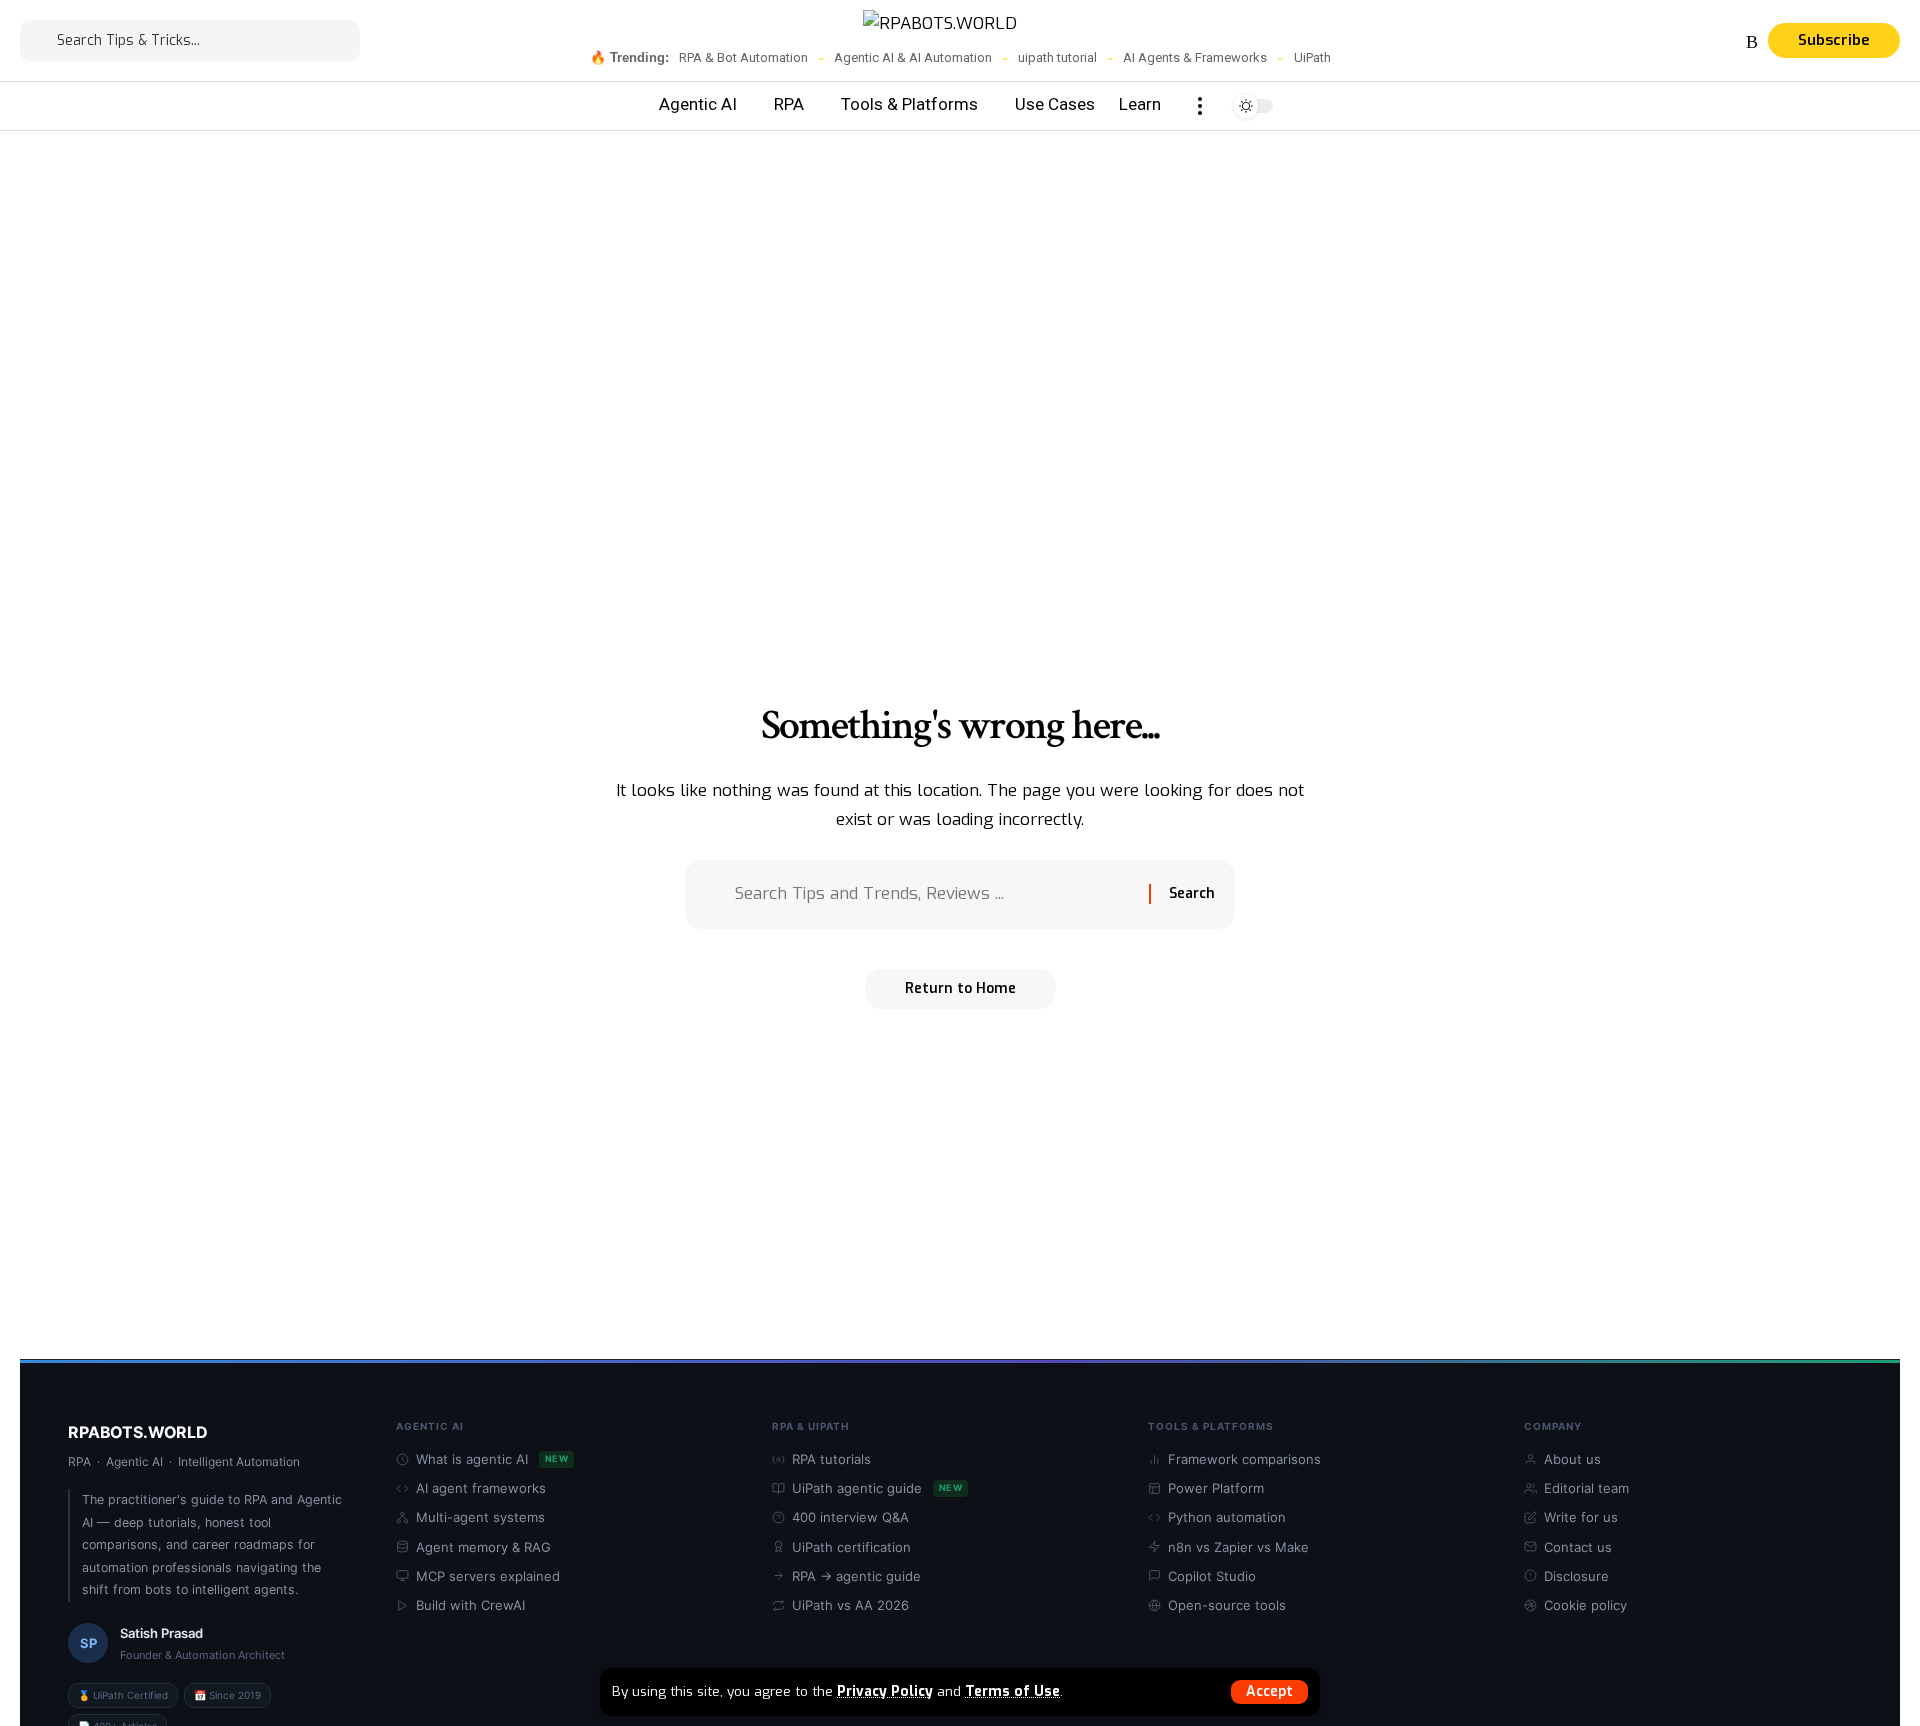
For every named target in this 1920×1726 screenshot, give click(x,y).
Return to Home (960, 988)
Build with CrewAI (470, 1605)
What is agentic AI (492, 1459)
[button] (1269, 1692)
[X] (1609, 42)
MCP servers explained (488, 1576)
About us (1572, 1459)
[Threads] (1705, 42)
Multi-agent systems (480, 1517)
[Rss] (1752, 42)
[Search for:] (934, 894)
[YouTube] (1633, 42)
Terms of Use (1012, 1691)
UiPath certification (851, 1547)
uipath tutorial (1057, 57)
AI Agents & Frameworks (1195, 57)
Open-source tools (1227, 1605)
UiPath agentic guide (877, 1488)
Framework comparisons (1244, 1459)
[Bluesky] (1729, 42)
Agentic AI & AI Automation (913, 57)
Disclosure (1576, 1576)
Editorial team (1586, 1488)
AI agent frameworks (481, 1488)
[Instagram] (1657, 42)
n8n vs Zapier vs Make (1238, 1547)
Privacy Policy (885, 1691)
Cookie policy (1585, 1605)
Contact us (1578, 1547)
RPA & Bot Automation (743, 57)
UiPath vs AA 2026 (850, 1605)
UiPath (1312, 57)
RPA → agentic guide (856, 1576)
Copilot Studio (1212, 1576)
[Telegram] (1681, 42)
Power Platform (1216, 1488)
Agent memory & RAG (483, 1547)
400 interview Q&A (850, 1517)
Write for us (1581, 1517)
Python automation (1227, 1517)
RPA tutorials (831, 1459)
